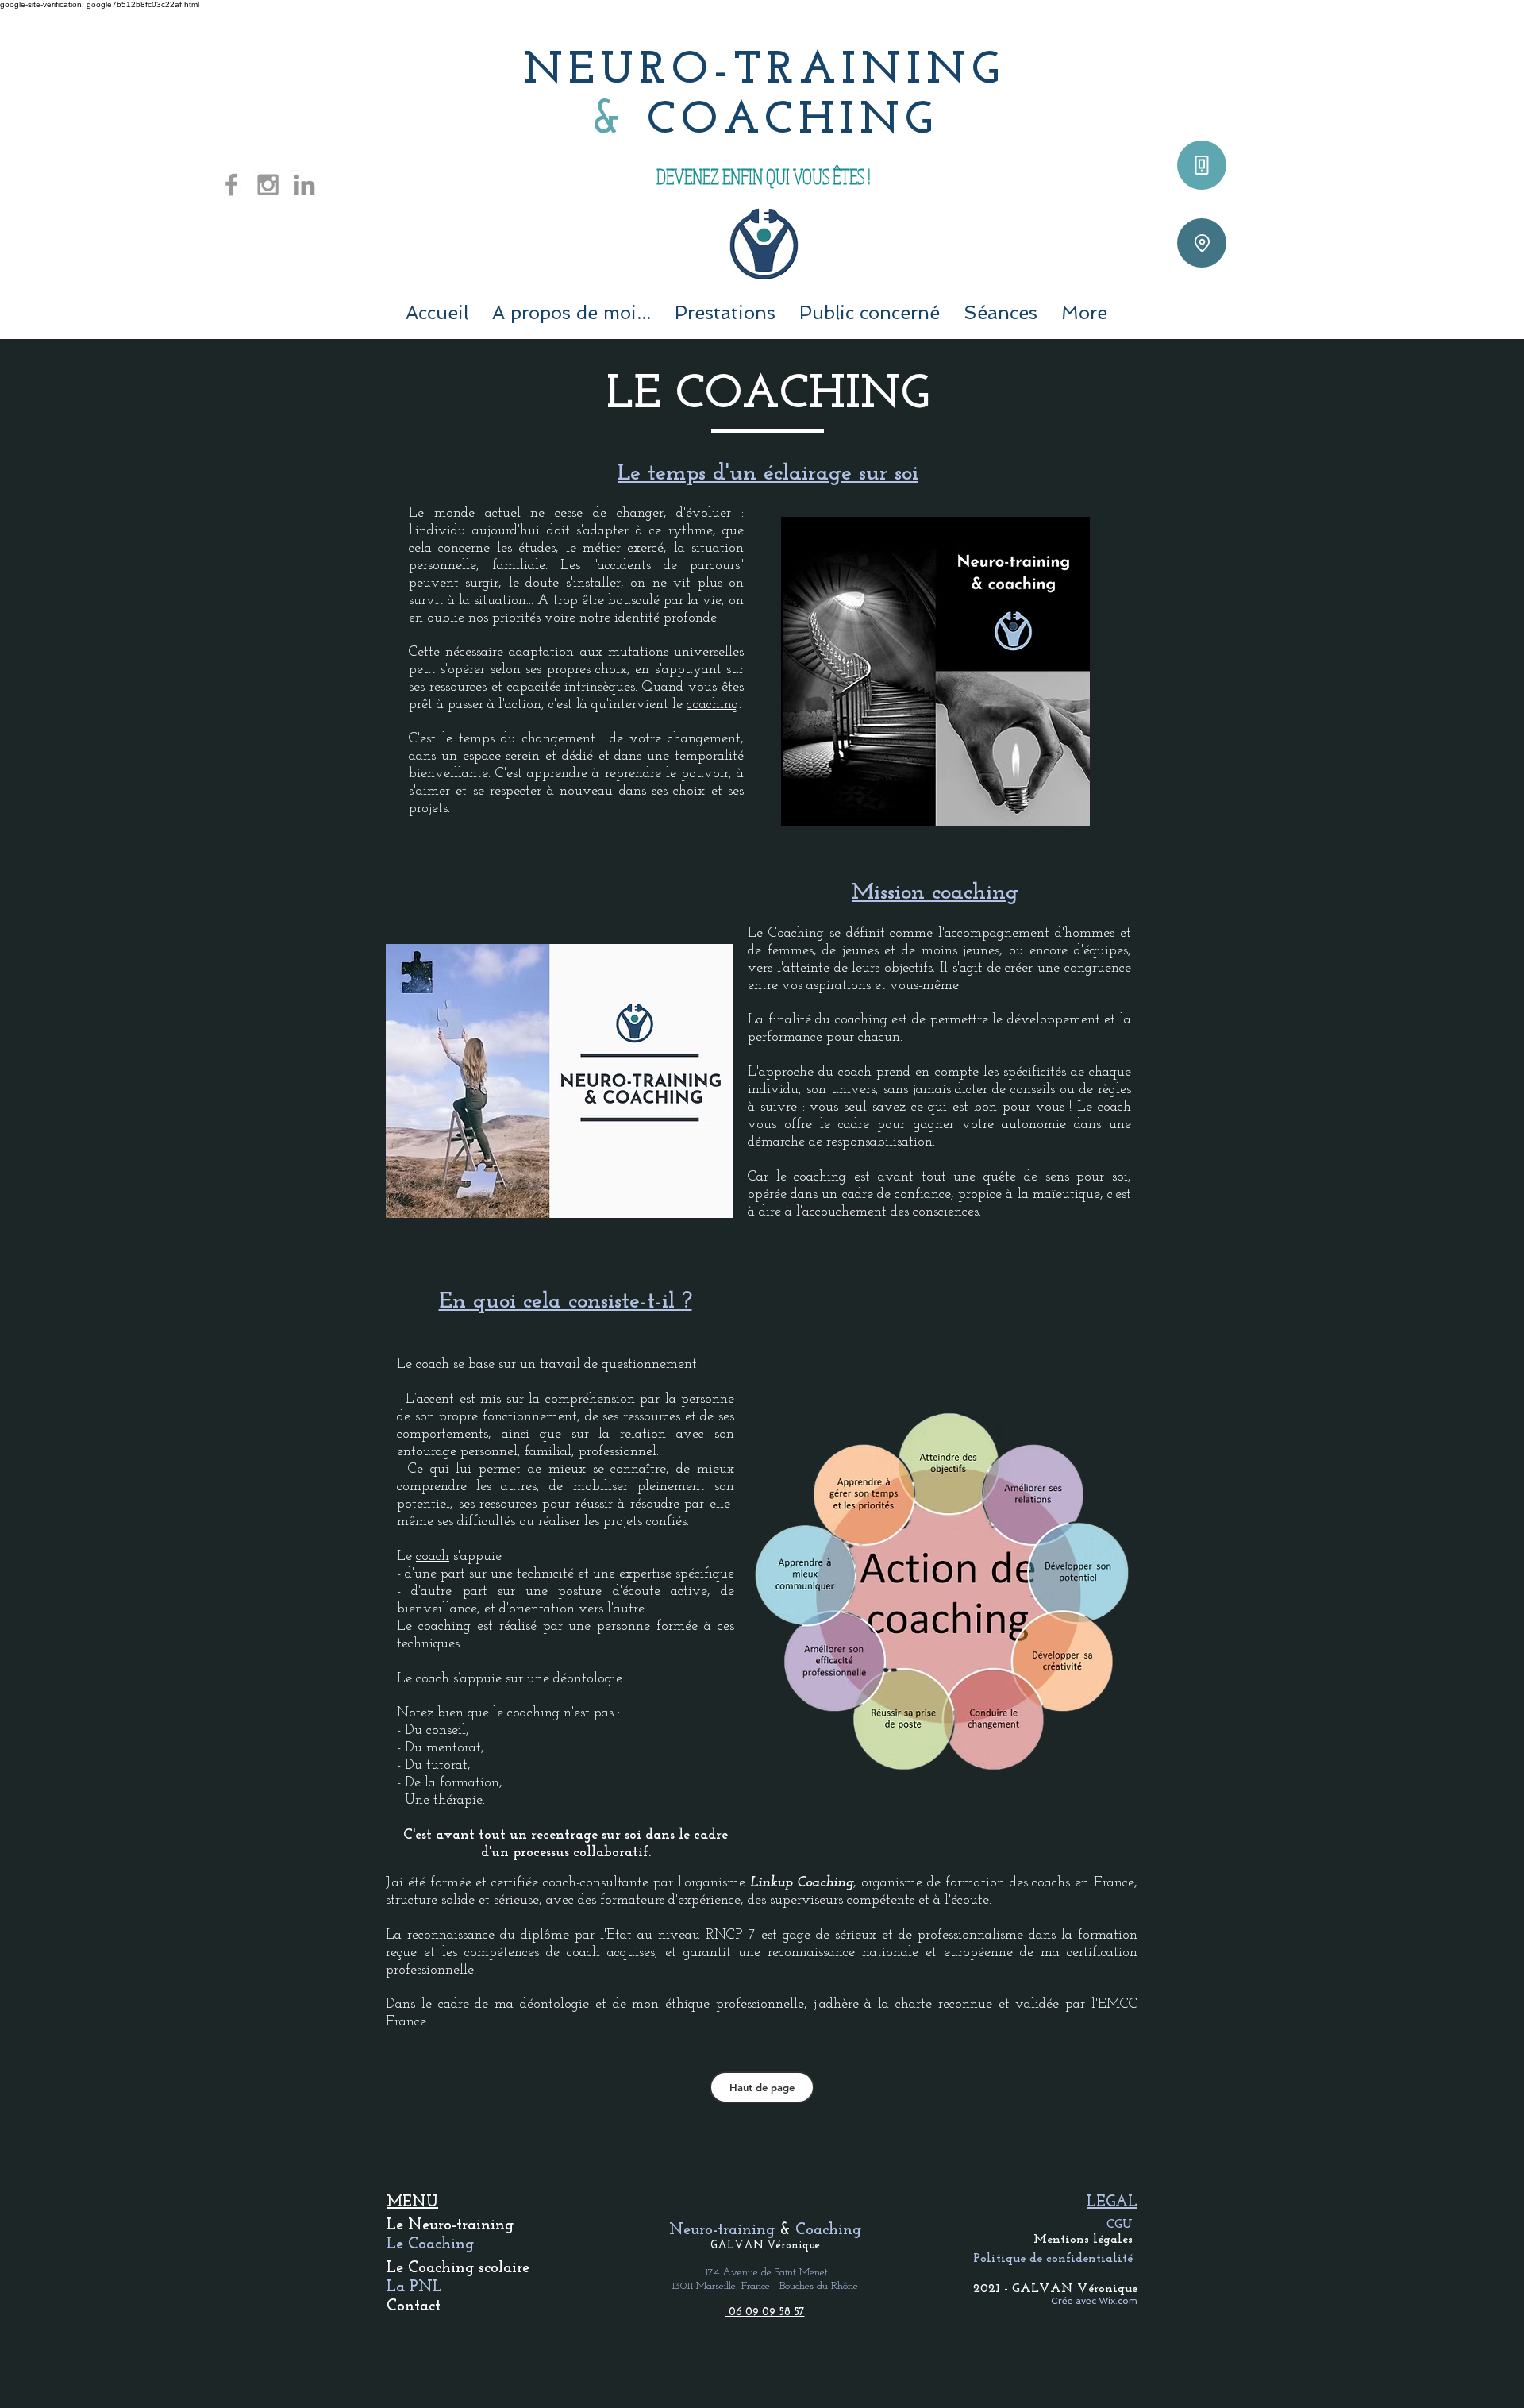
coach (433, 1557)
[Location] (1202, 243)
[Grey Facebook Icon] (231, 185)
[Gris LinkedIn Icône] (304, 185)
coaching (713, 705)
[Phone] (1202, 165)
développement (1054, 1020)
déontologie (588, 1679)
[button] (725, 312)
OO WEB (1172, 2301)
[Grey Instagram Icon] (268, 185)
